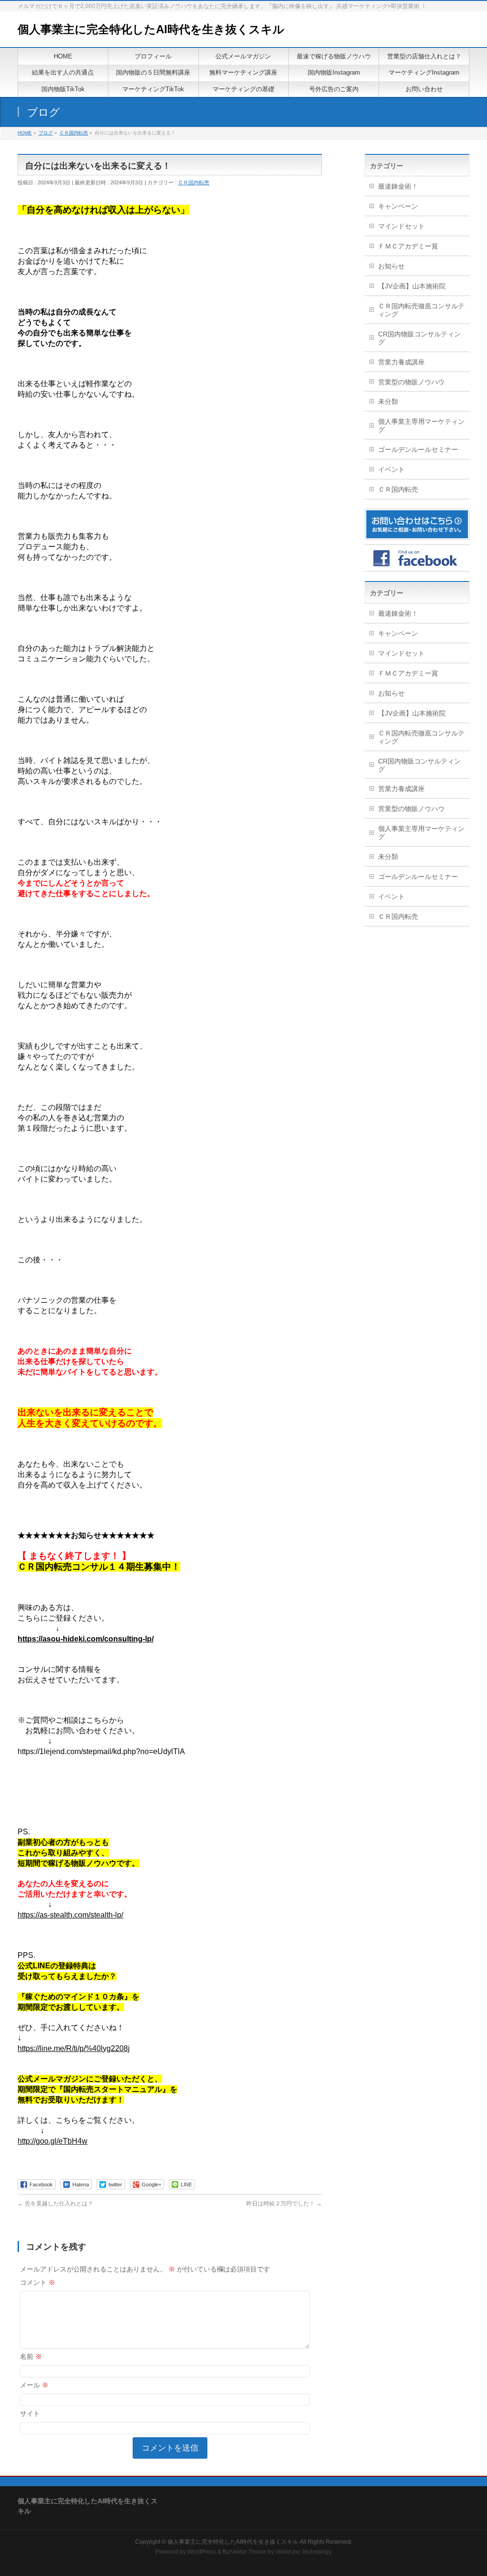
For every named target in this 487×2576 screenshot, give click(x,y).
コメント (38, 2282)
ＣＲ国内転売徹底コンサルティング (421, 310)
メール (34, 2385)
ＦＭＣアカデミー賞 (408, 246)
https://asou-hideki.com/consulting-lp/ (86, 1639)
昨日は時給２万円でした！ (284, 2204)
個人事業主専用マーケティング (421, 425)
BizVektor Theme (244, 2552)
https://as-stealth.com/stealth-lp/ (70, 1915)
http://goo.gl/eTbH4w (53, 2141)
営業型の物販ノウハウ (411, 382)
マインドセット (401, 226)
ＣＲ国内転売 (194, 182)
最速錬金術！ (398, 186)
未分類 (388, 401)
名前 (31, 2357)
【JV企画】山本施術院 (412, 286)
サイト (30, 2414)
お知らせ (391, 266)
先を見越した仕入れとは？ (55, 2204)
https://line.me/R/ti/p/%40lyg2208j (74, 2048)
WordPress (202, 2552)
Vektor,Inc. (288, 2552)
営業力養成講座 (401, 362)
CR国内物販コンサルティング (419, 338)
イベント (391, 469)
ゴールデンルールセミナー (418, 449)
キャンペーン (398, 206)
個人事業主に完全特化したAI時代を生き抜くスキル (151, 29)
